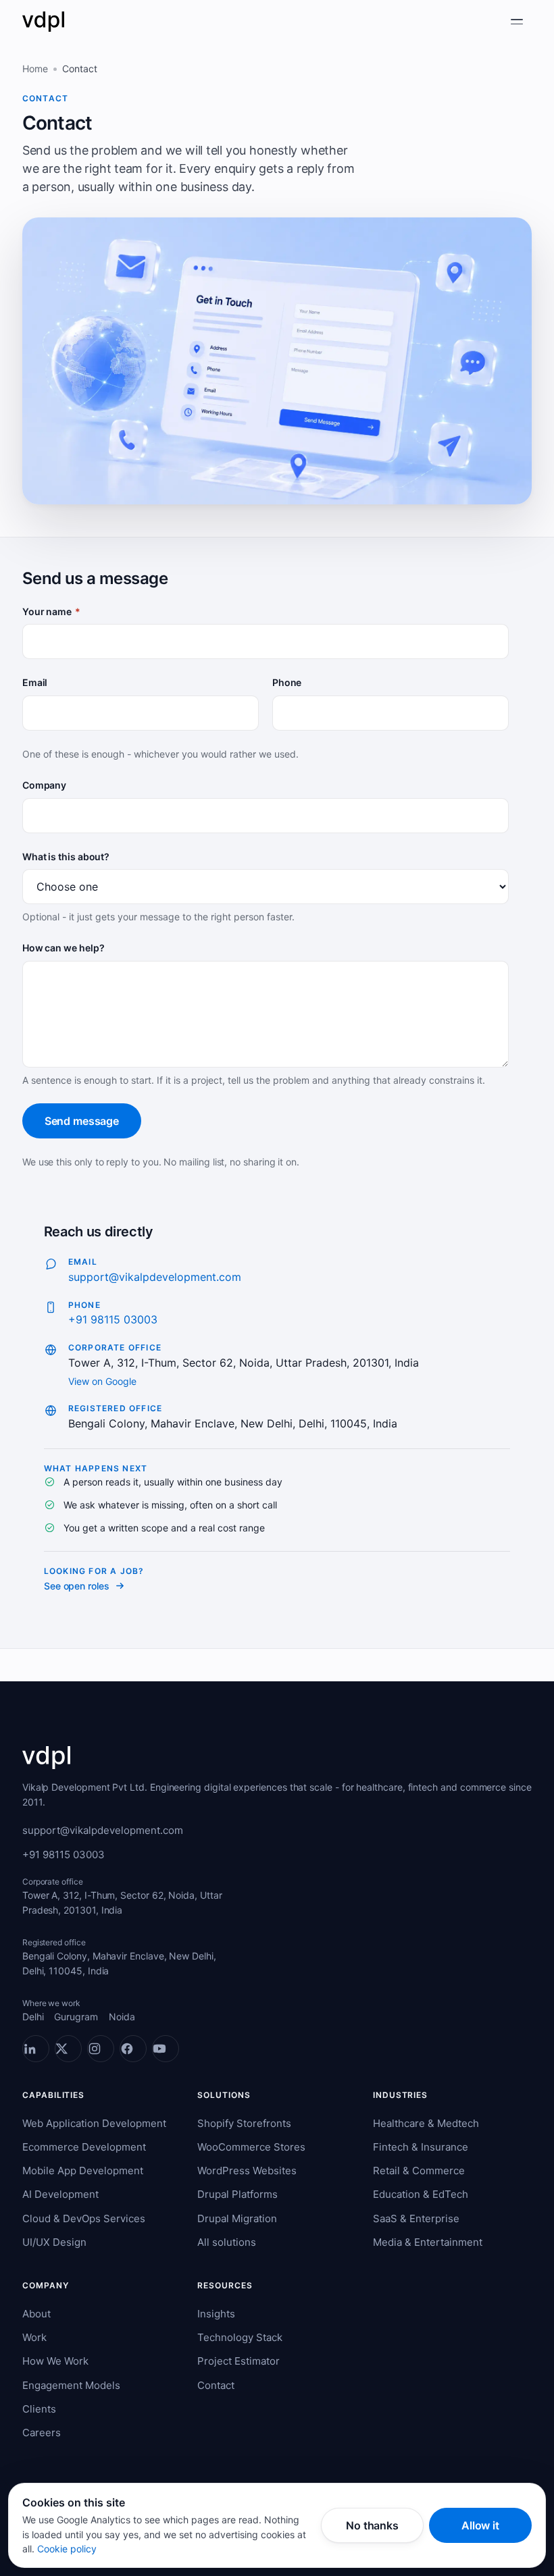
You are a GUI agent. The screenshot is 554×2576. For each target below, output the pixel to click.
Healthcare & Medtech (426, 2123)
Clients (39, 2409)
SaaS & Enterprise (416, 2218)
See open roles (77, 1586)
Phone (287, 682)
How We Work (55, 2361)
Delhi (33, 2017)
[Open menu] (517, 22)
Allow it (480, 2525)
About (36, 2314)
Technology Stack (240, 2337)
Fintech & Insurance (421, 2147)
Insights (216, 2314)
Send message (82, 1121)
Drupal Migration (237, 2218)
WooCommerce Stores (251, 2147)
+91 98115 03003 (113, 1319)
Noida (122, 2017)
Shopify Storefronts (244, 2123)
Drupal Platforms (237, 2194)
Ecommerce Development (84, 2147)
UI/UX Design (54, 2242)
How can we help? (64, 948)
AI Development (60, 2194)
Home (35, 69)
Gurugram (76, 2017)
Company (44, 785)
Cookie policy (67, 2549)
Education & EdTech (421, 2194)
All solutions (227, 2242)
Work (34, 2337)
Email (35, 682)
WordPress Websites (247, 2171)
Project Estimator (238, 2361)
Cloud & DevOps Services (84, 2218)
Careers (42, 2433)
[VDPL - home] (43, 22)
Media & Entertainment (428, 2242)
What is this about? (66, 857)
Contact (216, 2385)
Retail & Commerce (419, 2171)
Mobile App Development (83, 2171)
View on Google (102, 1381)
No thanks (372, 2525)
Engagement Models (71, 2385)
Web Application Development (94, 2123)
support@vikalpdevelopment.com (155, 1277)
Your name (51, 611)
